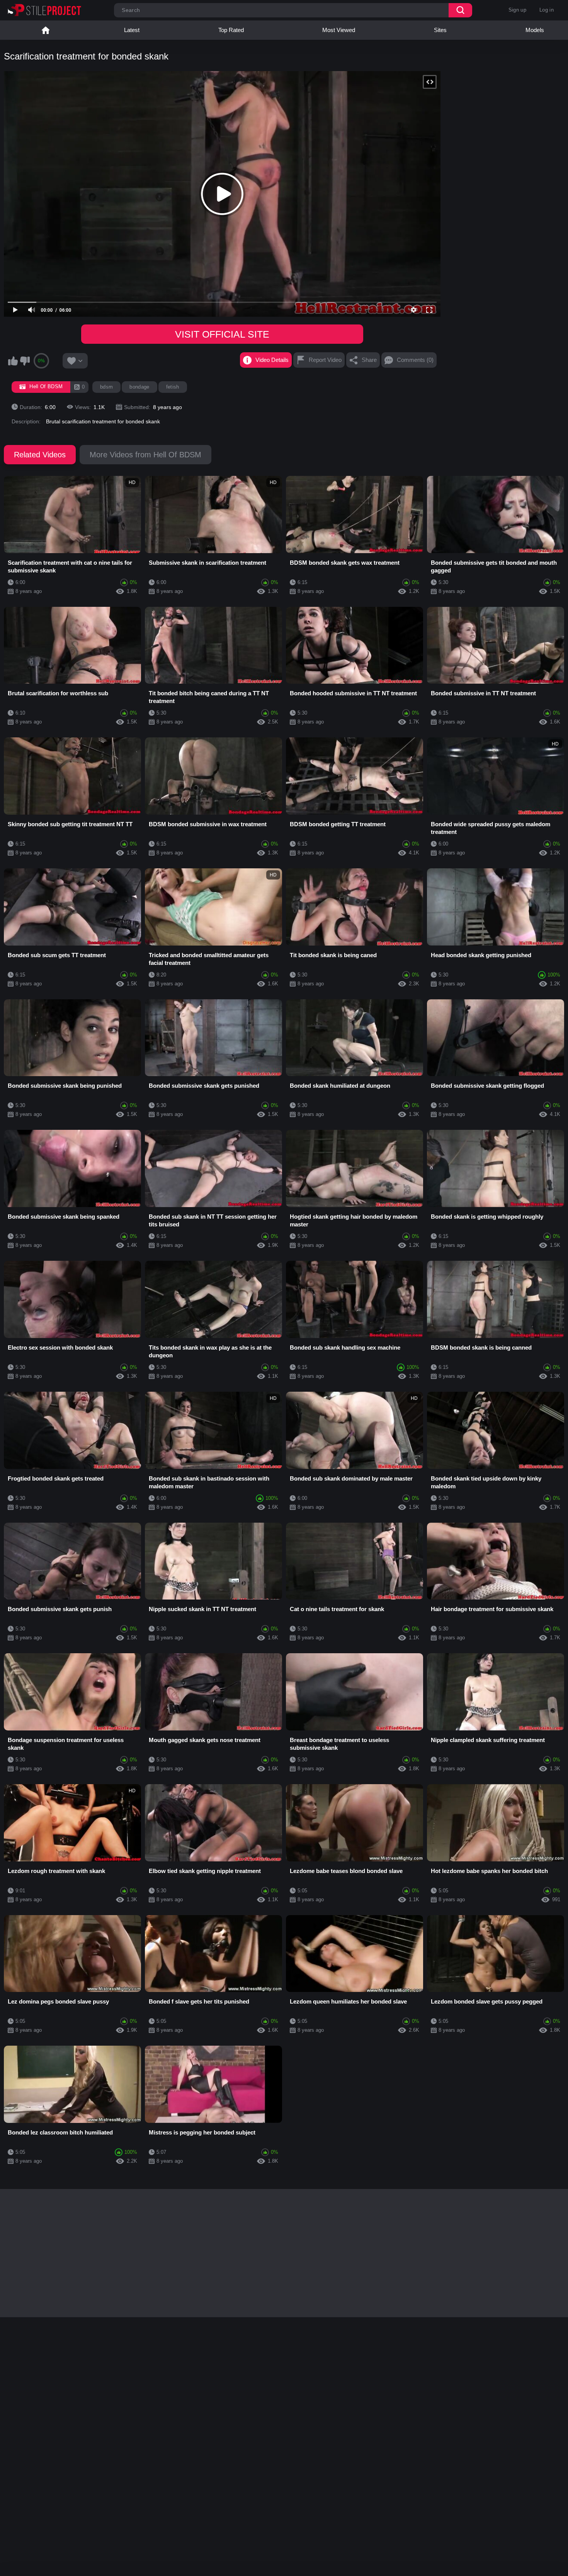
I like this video (13, 361)
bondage (139, 387)
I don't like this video (25, 361)
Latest (132, 30)
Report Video (325, 360)
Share (369, 360)
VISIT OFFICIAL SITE (222, 334)
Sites (440, 30)
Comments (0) (415, 360)
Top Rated (231, 30)
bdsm (106, 387)
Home (46, 30)
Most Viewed (339, 30)
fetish (173, 387)
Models (535, 30)
